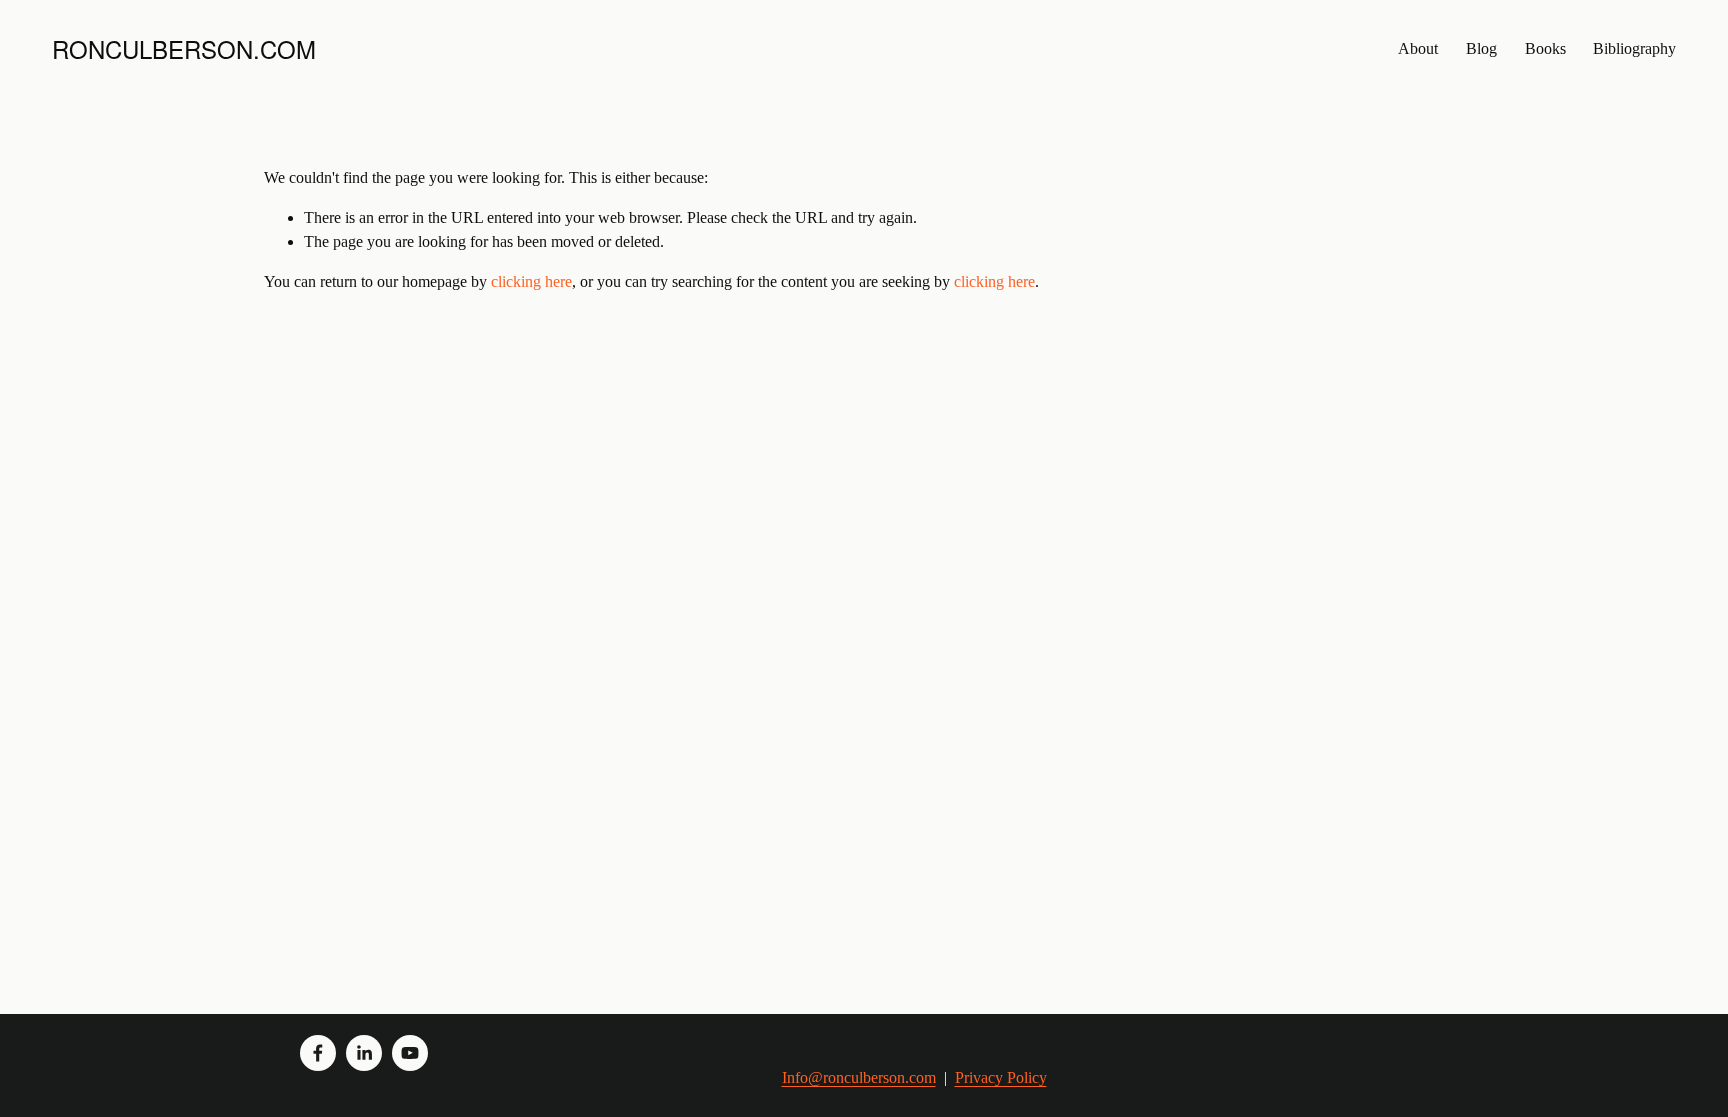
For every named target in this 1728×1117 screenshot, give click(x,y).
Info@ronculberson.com (859, 1077)
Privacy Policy (1001, 1077)
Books (1545, 48)
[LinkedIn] (364, 1053)
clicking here (531, 281)
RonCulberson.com (184, 48)
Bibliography (1634, 48)
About (1418, 48)
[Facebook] (318, 1053)
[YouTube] (410, 1053)
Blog (1481, 48)
